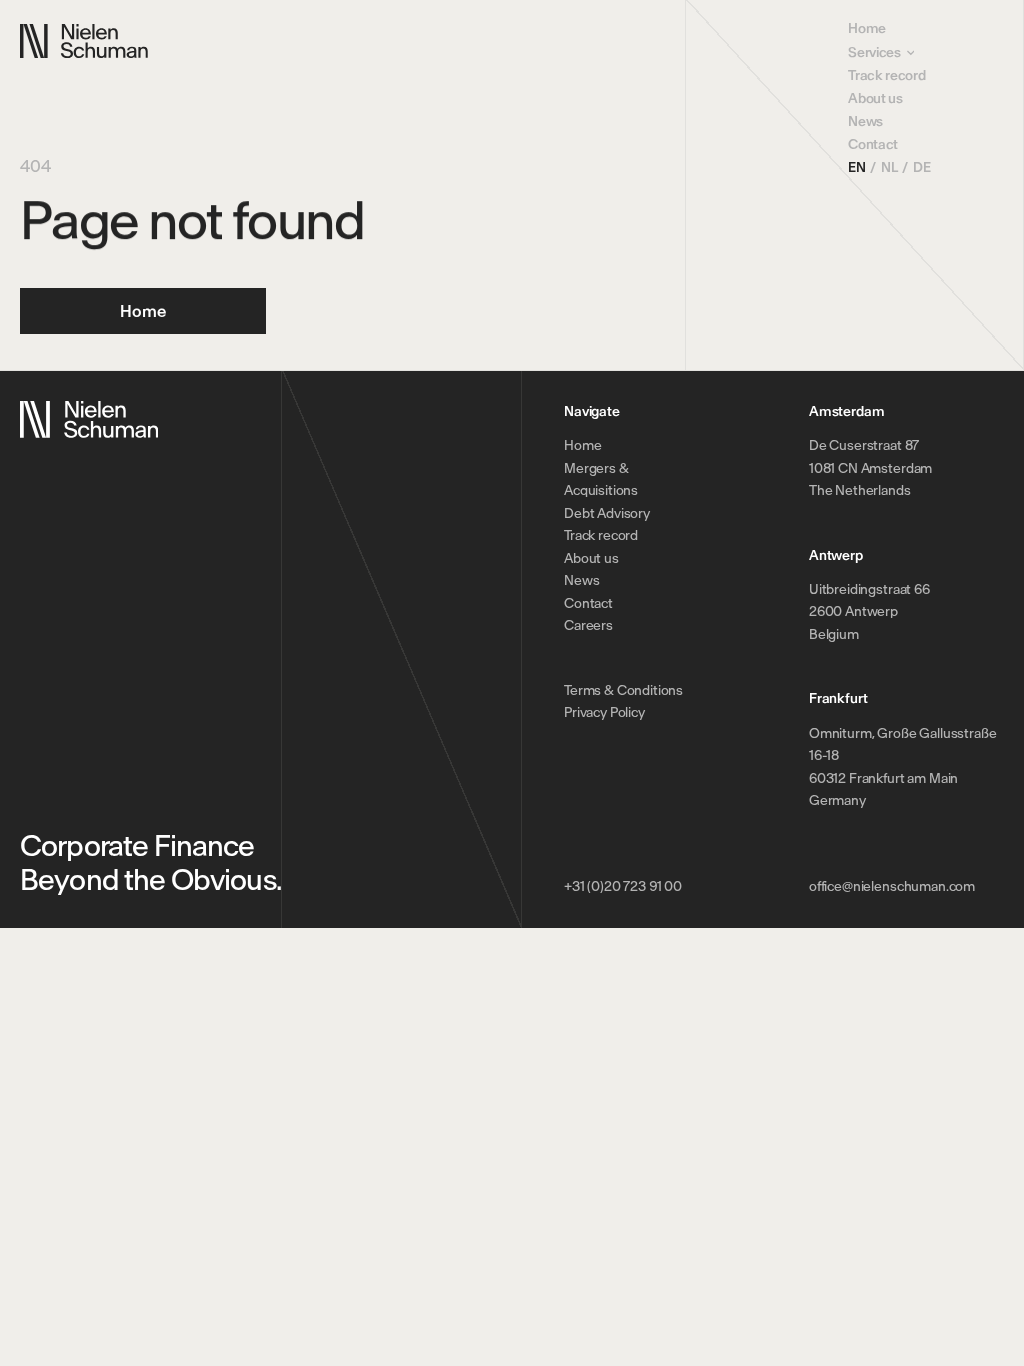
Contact (873, 144)
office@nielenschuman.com (892, 886)
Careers (588, 625)
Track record (886, 75)
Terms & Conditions (623, 690)
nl (889, 167)
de (921, 167)
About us (875, 98)
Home (867, 28)
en (856, 167)
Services (874, 52)
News (865, 121)
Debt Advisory (607, 513)
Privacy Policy (604, 712)
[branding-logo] (84, 41)
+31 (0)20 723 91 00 (623, 886)
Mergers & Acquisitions (601, 480)
